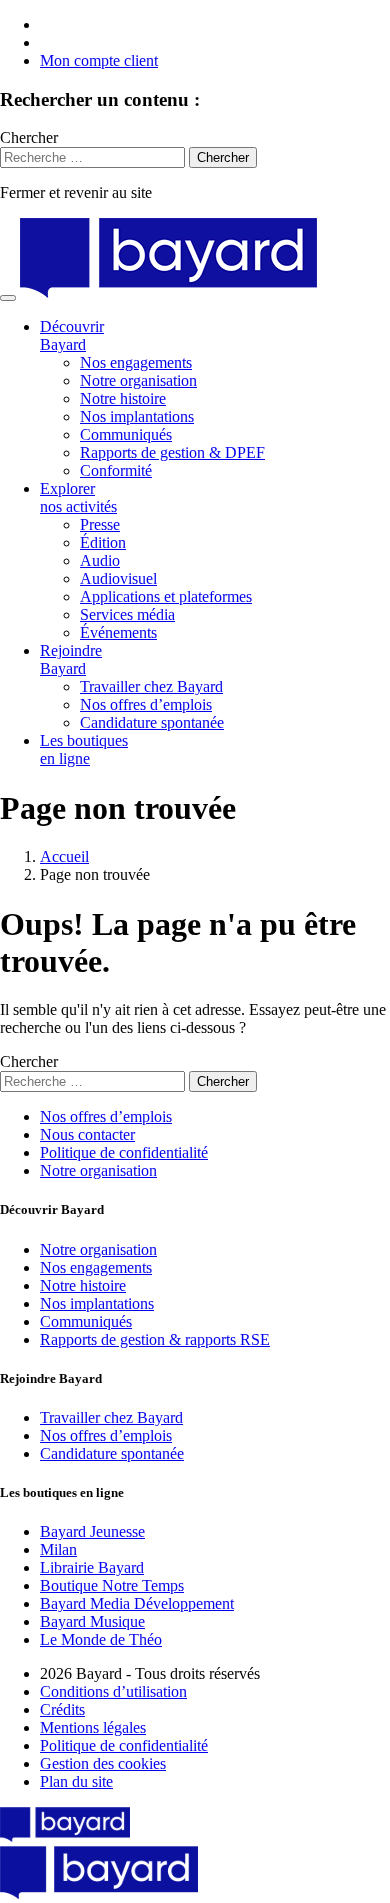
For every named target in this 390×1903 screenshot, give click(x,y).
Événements (118, 632)
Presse (100, 524)
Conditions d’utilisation (113, 1691)
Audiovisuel (118, 578)
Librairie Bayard (92, 1567)
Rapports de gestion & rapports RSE (155, 1339)
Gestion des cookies (103, 1763)
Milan (58, 1549)
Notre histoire (123, 398)
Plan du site (76, 1781)
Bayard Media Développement (137, 1603)
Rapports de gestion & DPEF (172, 452)
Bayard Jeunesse (92, 1531)
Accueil (64, 856)
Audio (100, 560)
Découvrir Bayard (72, 335)
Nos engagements (136, 362)
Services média (127, 614)
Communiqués (126, 434)
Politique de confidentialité (124, 1152)
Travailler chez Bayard (151, 686)
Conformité (116, 470)
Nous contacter (87, 1134)
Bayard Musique (92, 1621)
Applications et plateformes (166, 596)
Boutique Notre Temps (112, 1585)
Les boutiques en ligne (84, 749)
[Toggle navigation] (8, 298)
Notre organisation (138, 380)
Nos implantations (137, 416)
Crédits (62, 1709)
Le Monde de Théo (101, 1639)
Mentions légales (93, 1727)
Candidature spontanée (152, 722)
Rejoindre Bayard (71, 659)
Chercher (29, 137)
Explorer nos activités (78, 497)
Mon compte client (99, 60)
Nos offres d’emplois (146, 704)
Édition (103, 542)
